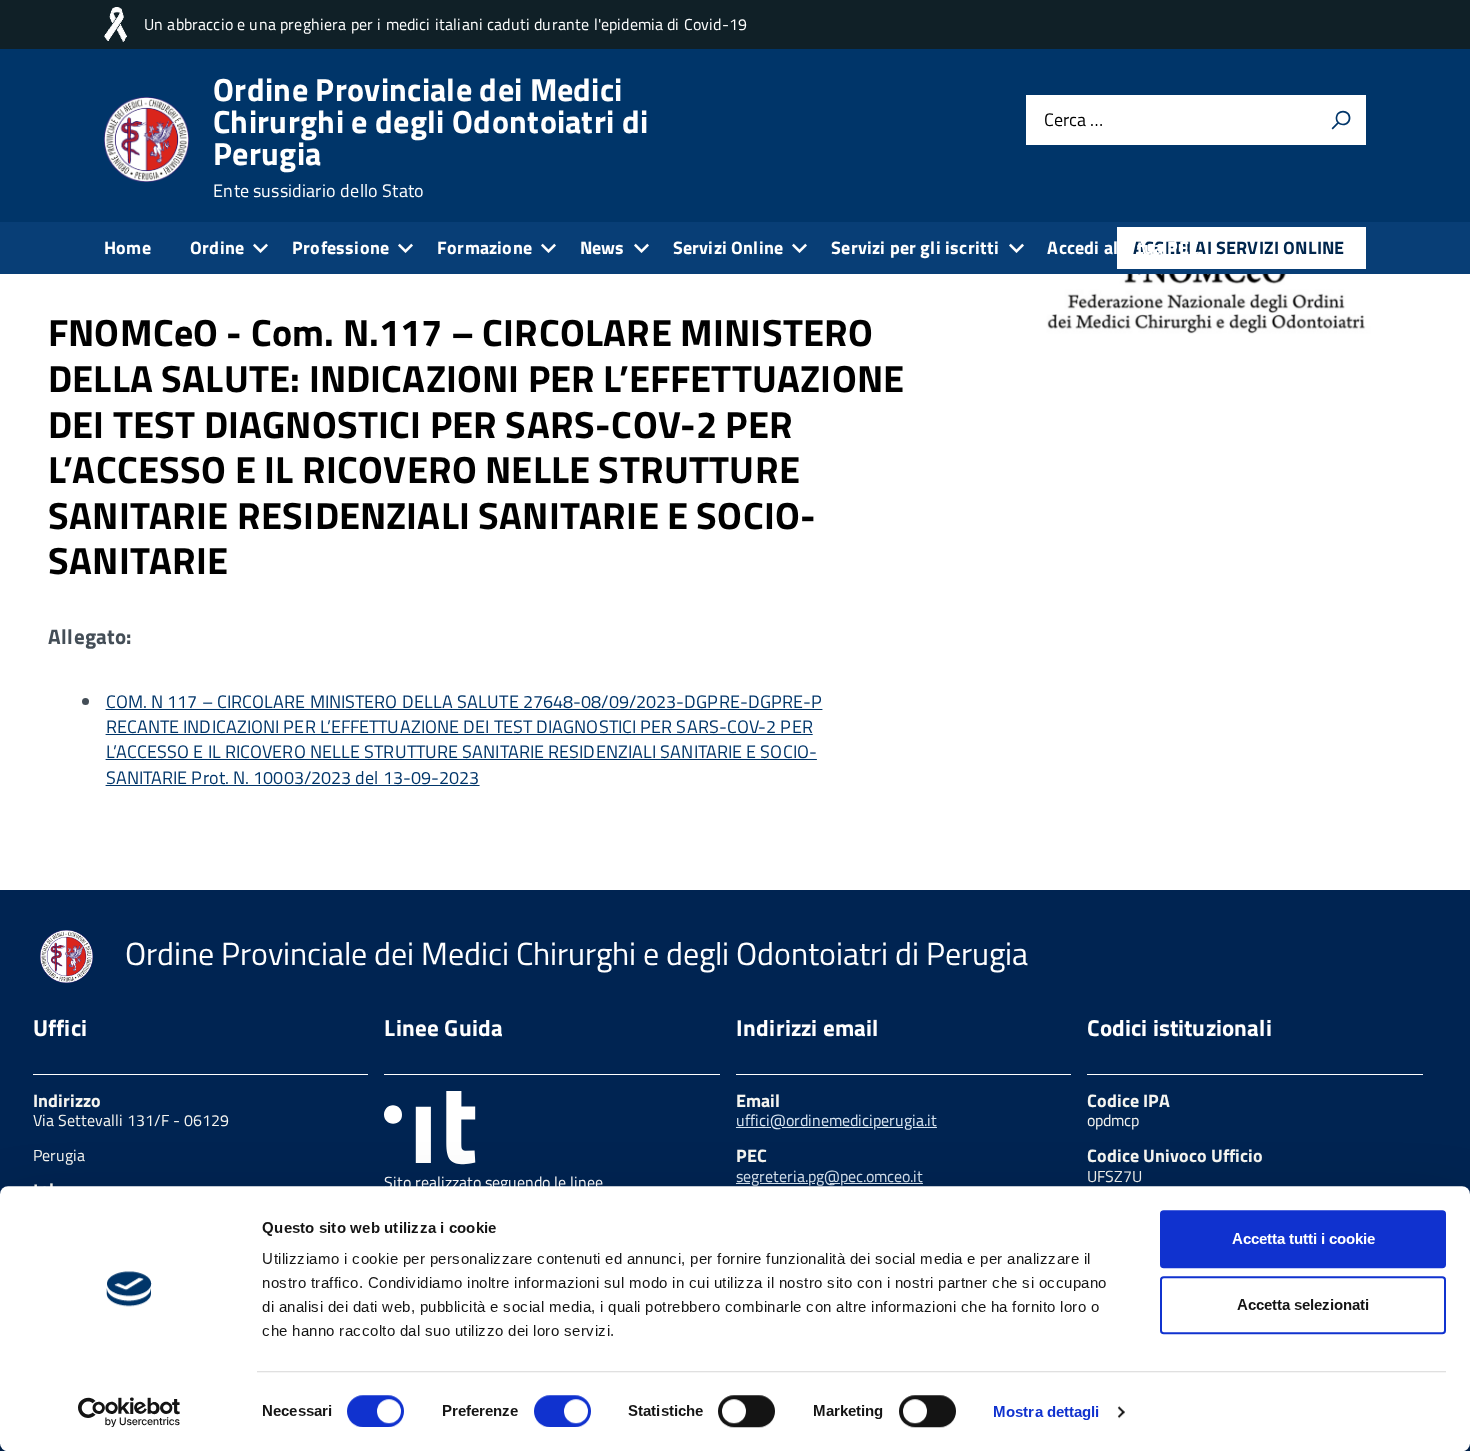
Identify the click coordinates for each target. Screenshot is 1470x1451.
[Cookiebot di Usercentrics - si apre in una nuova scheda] (129, 1412)
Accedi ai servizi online (1238, 247)
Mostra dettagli (1046, 1411)
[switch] (562, 1411)
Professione (340, 247)
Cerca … (1073, 119)
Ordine (217, 247)
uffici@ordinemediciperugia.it (836, 1120)
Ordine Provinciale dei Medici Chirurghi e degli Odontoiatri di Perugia (430, 137)
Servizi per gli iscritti (915, 247)
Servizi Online (728, 247)
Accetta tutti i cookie (1303, 1238)
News (602, 247)
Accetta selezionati (1303, 1304)
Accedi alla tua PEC (1122, 247)
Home (127, 247)
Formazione (484, 247)
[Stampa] (1341, 120)
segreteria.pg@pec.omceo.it (829, 1176)
